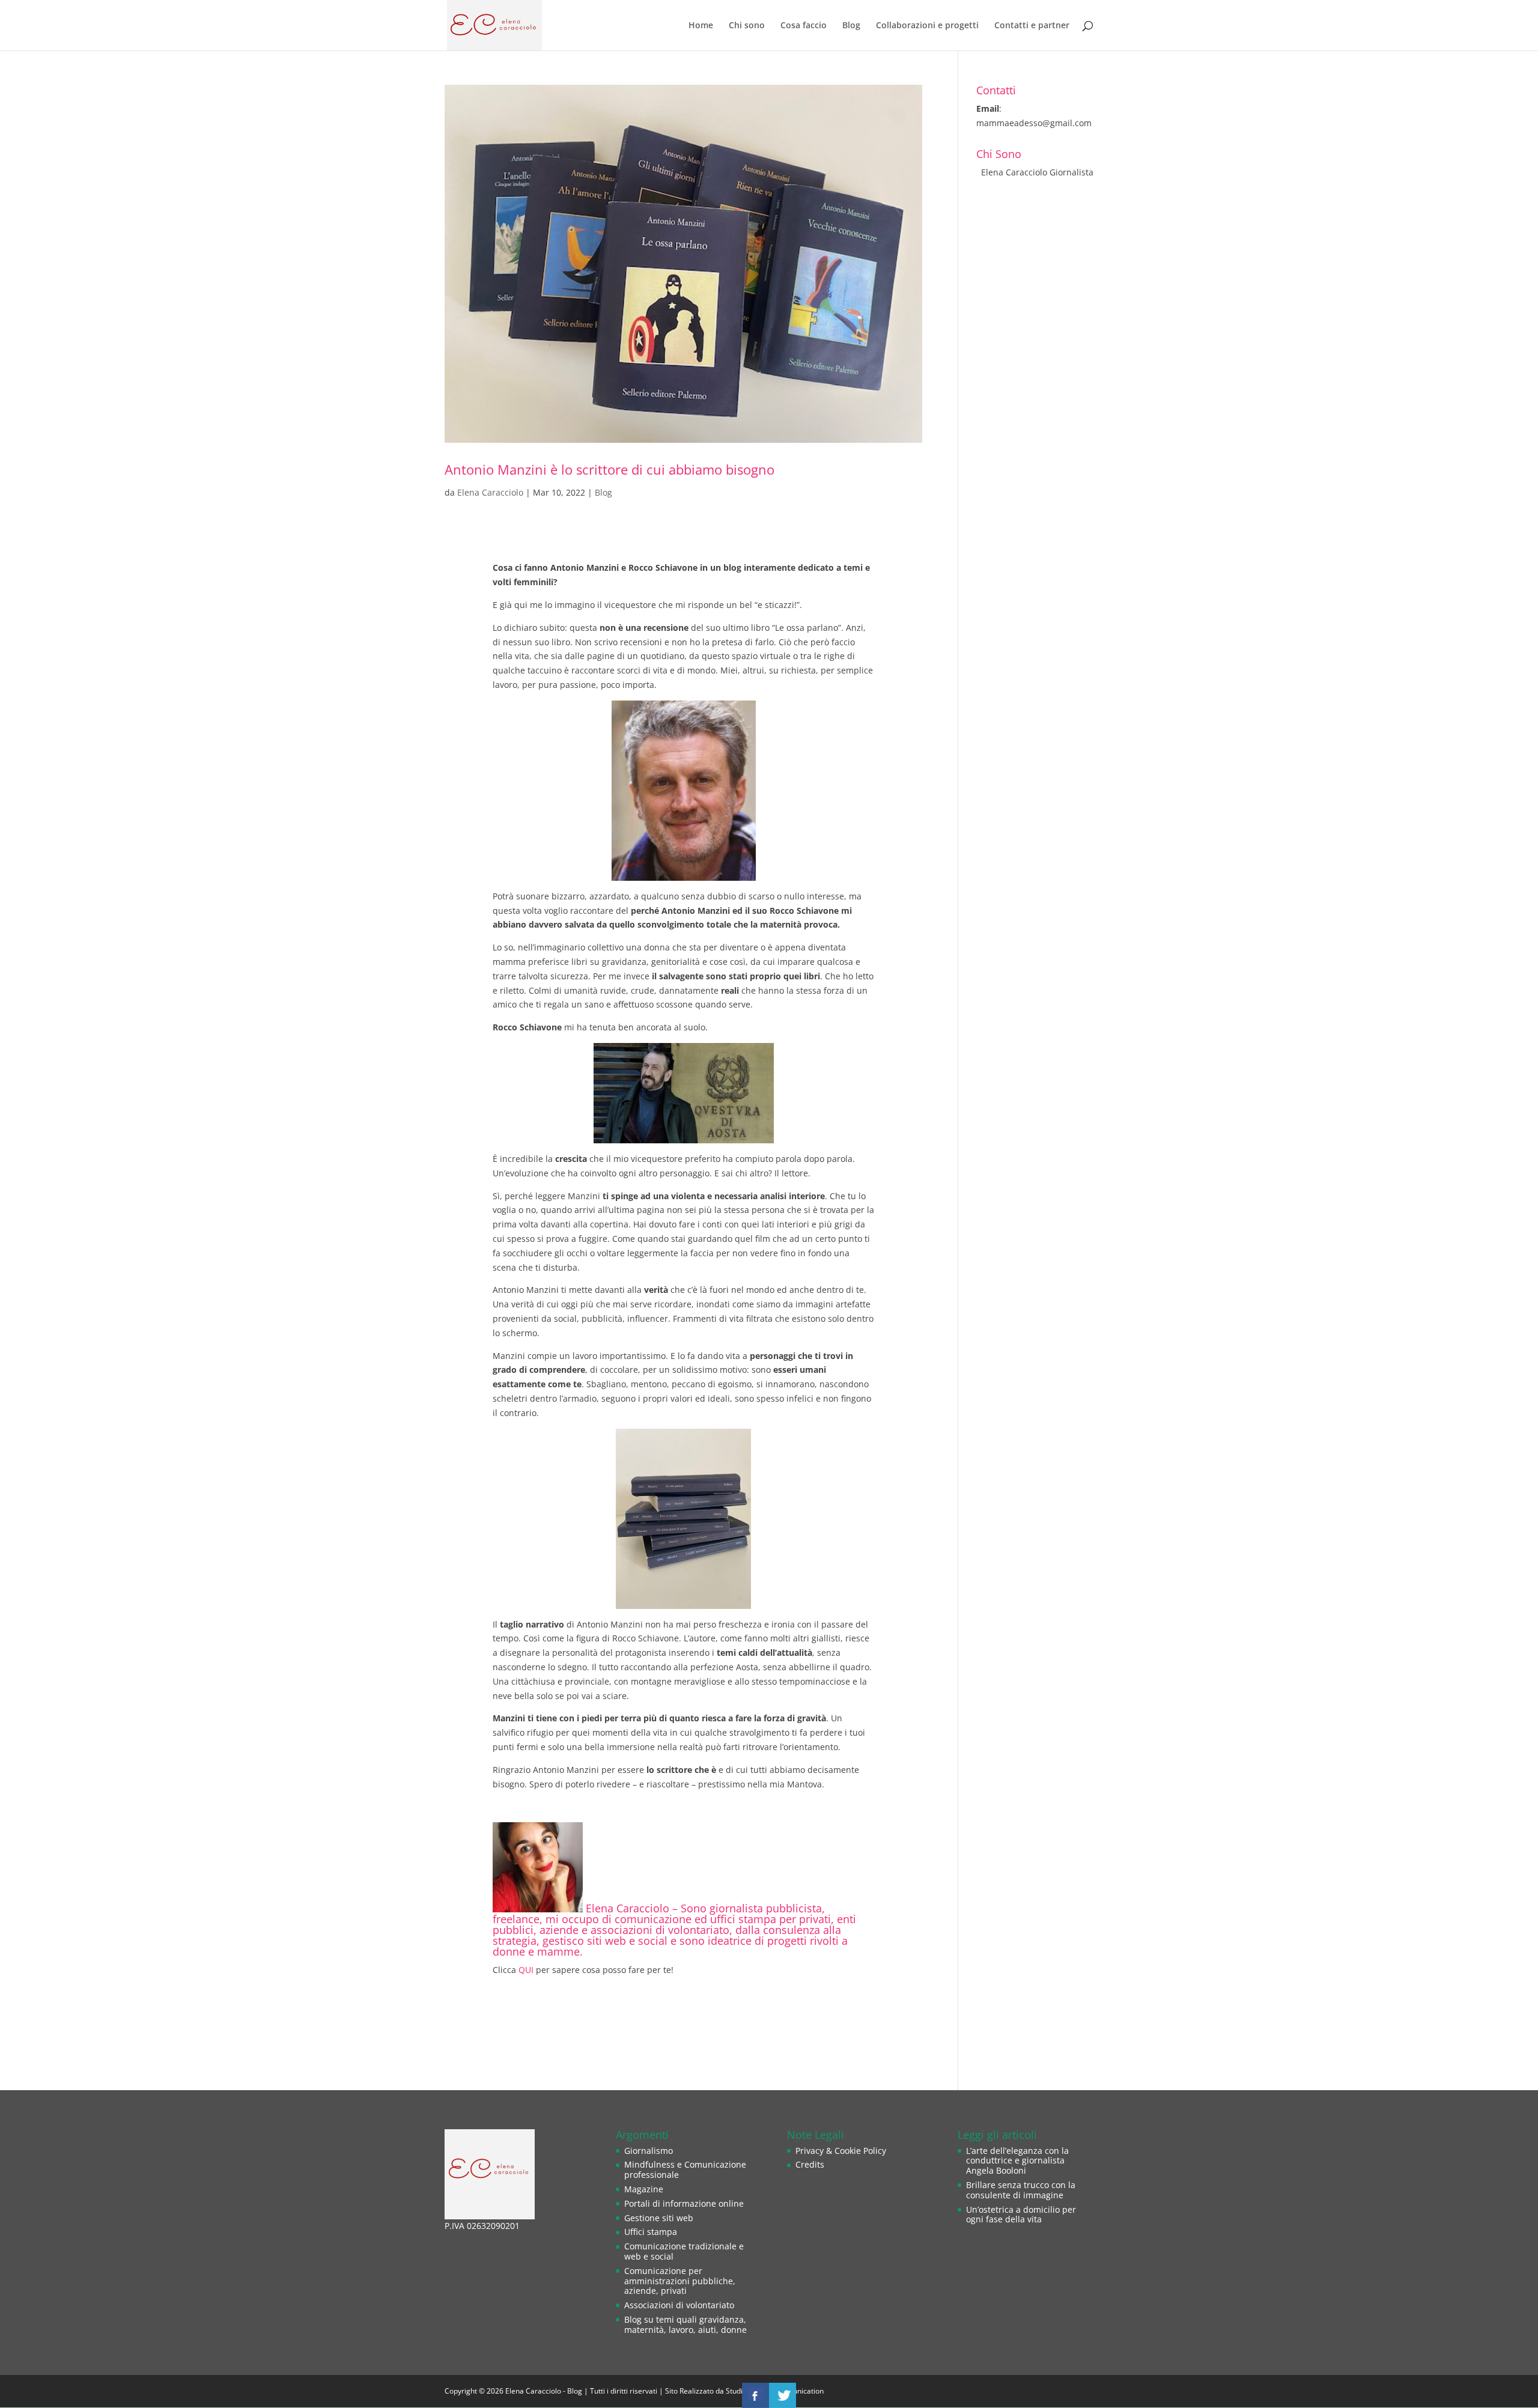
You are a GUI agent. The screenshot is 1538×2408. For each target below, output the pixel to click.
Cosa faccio (804, 26)
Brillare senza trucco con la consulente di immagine (1021, 2190)
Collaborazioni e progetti (927, 26)
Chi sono (747, 26)
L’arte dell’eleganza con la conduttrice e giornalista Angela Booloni (1017, 2161)
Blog (851, 26)
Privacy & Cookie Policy (841, 2151)
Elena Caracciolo (490, 492)
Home (701, 26)
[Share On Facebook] (755, 2395)
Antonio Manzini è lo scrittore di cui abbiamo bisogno (609, 470)
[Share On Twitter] (783, 2395)
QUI (526, 1970)
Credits (810, 2164)
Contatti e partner (1032, 26)
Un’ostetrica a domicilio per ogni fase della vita (1021, 2215)
